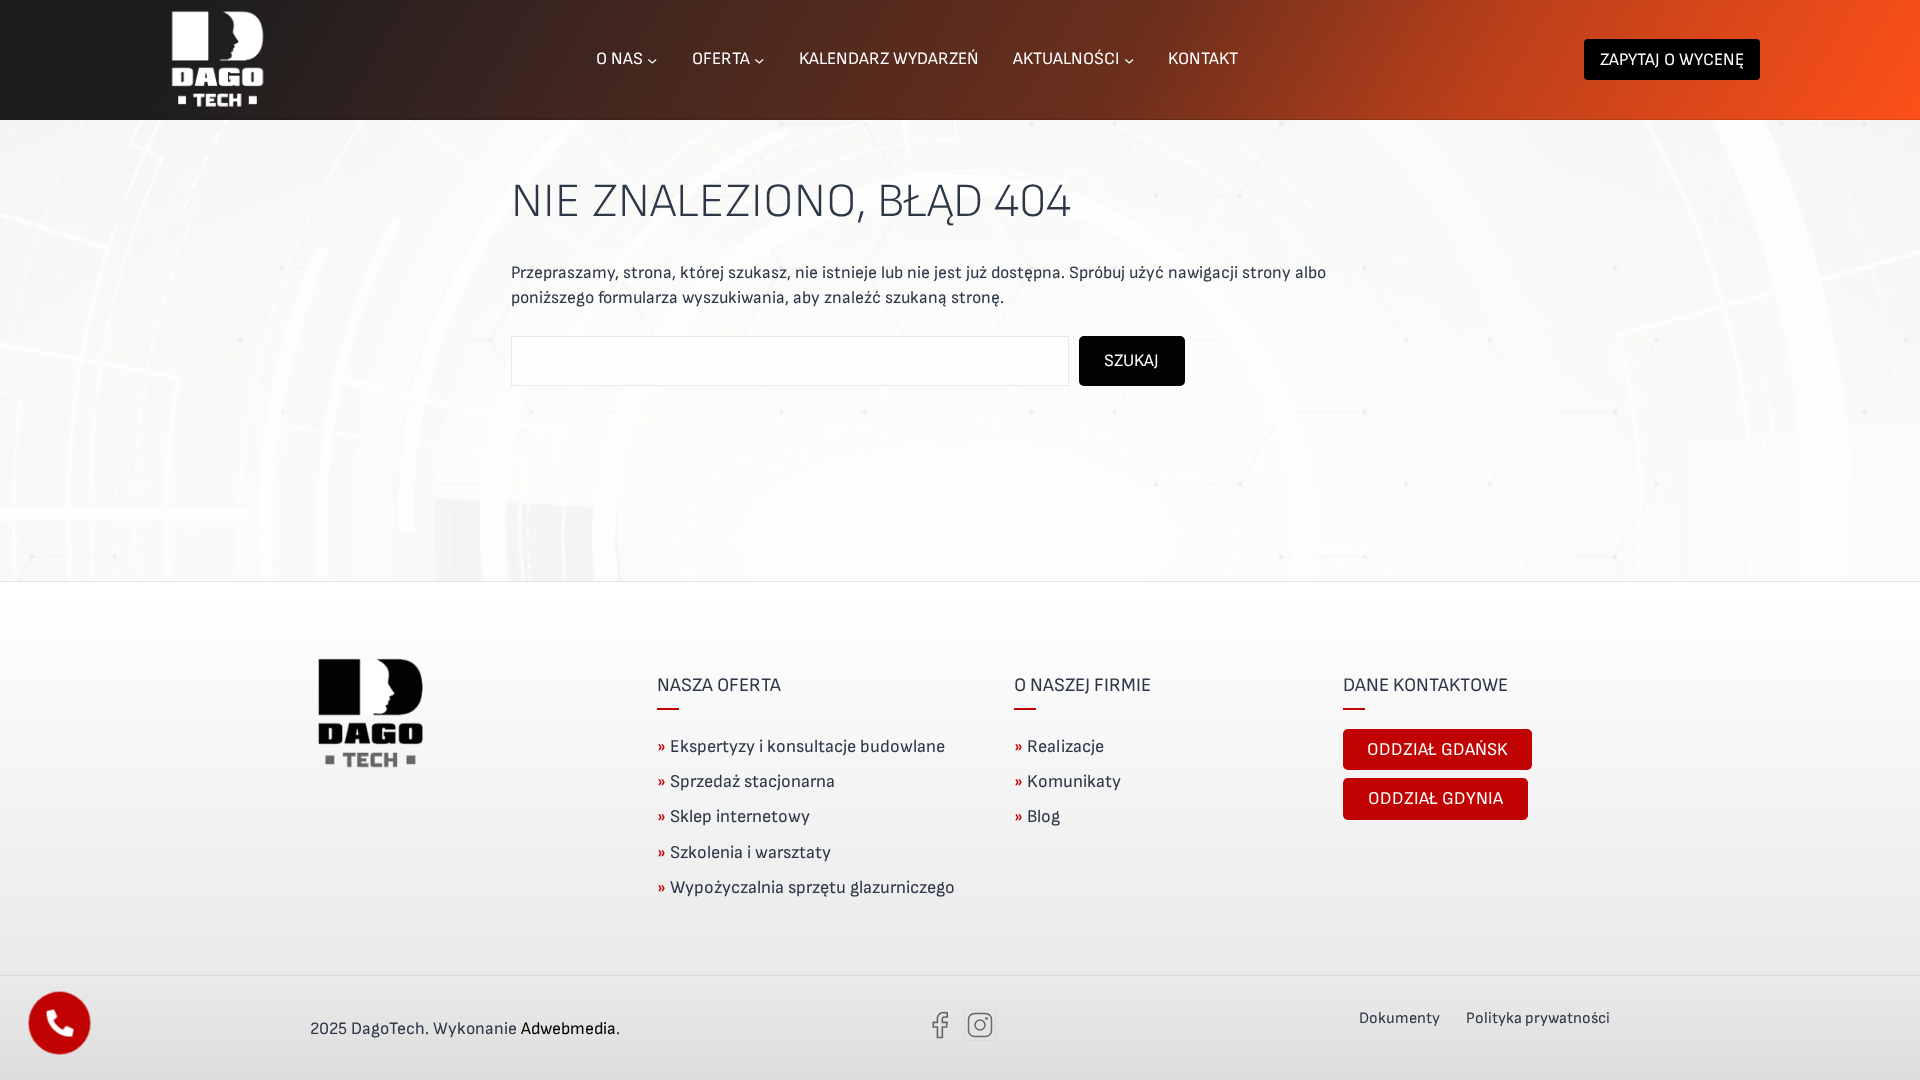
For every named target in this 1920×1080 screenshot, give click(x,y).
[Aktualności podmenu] (1129, 59)
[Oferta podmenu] (759, 59)
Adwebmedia (568, 1028)
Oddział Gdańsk (1437, 749)
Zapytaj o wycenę (1672, 59)
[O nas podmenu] (652, 59)
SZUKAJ (1131, 360)
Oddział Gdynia (1435, 798)
